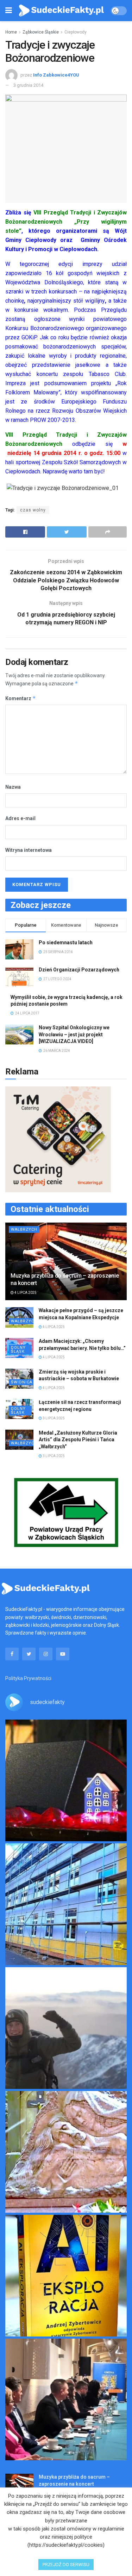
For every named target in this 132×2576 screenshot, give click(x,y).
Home (11, 32)
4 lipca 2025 (25, 1293)
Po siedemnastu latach (66, 942)
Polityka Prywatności (28, 1678)
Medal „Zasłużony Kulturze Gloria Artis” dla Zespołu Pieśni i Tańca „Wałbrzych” (78, 1440)
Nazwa (13, 787)
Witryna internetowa (29, 850)
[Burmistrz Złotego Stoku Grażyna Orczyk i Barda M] (66, 2399)
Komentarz (21, 698)
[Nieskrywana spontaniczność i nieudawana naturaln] (66, 1780)
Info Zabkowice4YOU (56, 75)
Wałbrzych (24, 1229)
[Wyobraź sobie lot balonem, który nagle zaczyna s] (66, 2276)
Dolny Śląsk (18, 1350)
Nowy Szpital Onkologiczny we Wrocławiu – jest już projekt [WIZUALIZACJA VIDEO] (74, 1034)
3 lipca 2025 (53, 1418)
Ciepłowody (76, 32)
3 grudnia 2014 (28, 85)
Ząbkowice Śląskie (41, 32)
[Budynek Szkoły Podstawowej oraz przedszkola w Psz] (66, 1904)
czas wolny (33, 510)
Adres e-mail (20, 818)
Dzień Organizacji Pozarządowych (79, 970)
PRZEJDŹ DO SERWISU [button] (66, 2565)
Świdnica (22, 1382)
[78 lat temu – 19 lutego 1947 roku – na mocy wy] (66, 2152)
